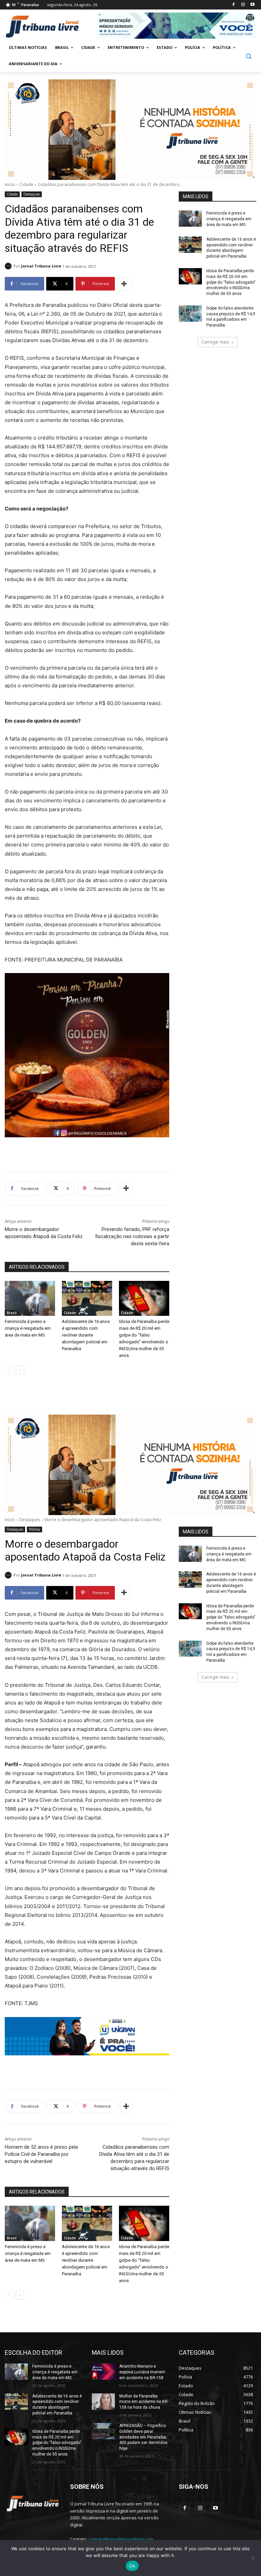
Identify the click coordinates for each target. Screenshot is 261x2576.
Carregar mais (215, 342)
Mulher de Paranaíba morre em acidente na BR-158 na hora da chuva (144, 2402)
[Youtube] (252, 5)
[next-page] (20, 1370)
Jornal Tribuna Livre (41, 266)
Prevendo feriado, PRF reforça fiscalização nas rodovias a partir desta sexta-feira (132, 1236)
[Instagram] (243, 5)
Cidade (26, 184)
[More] (124, 284)
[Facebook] (234, 5)
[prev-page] (9, 1370)
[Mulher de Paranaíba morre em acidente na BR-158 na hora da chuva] (103, 2402)
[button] (248, 56)
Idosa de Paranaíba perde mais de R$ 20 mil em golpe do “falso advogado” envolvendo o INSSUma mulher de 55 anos (231, 282)
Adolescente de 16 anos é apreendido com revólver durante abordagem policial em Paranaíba (86, 1335)
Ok (132, 2566)
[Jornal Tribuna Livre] (9, 266)
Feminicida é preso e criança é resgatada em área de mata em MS (28, 1328)
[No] (253, 2558)
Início (10, 184)
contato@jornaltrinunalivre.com (121, 2539)
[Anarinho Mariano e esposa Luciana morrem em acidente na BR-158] (103, 2372)
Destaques (32, 194)
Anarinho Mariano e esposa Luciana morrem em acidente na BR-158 (142, 2372)
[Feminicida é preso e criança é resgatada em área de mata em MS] (30, 1299)
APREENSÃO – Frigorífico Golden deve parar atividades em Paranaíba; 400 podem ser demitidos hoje (143, 2437)
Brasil (12, 1313)
